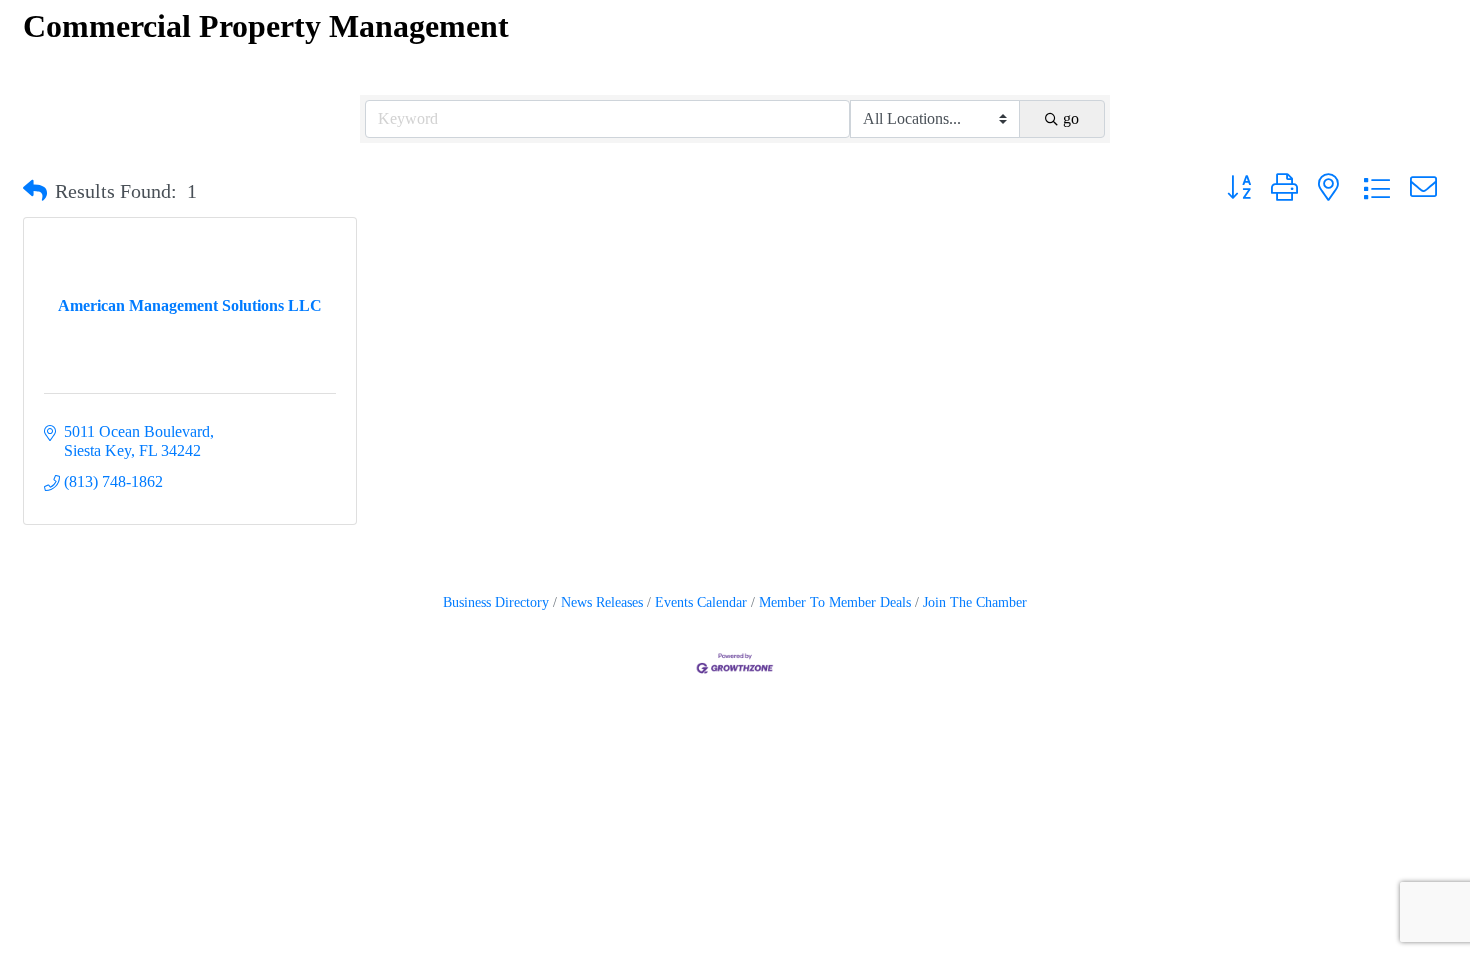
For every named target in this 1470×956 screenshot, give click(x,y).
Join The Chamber (975, 602)
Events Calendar (701, 602)
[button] (35, 191)
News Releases (602, 602)
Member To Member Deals (835, 602)
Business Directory (496, 602)
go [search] (1071, 118)
